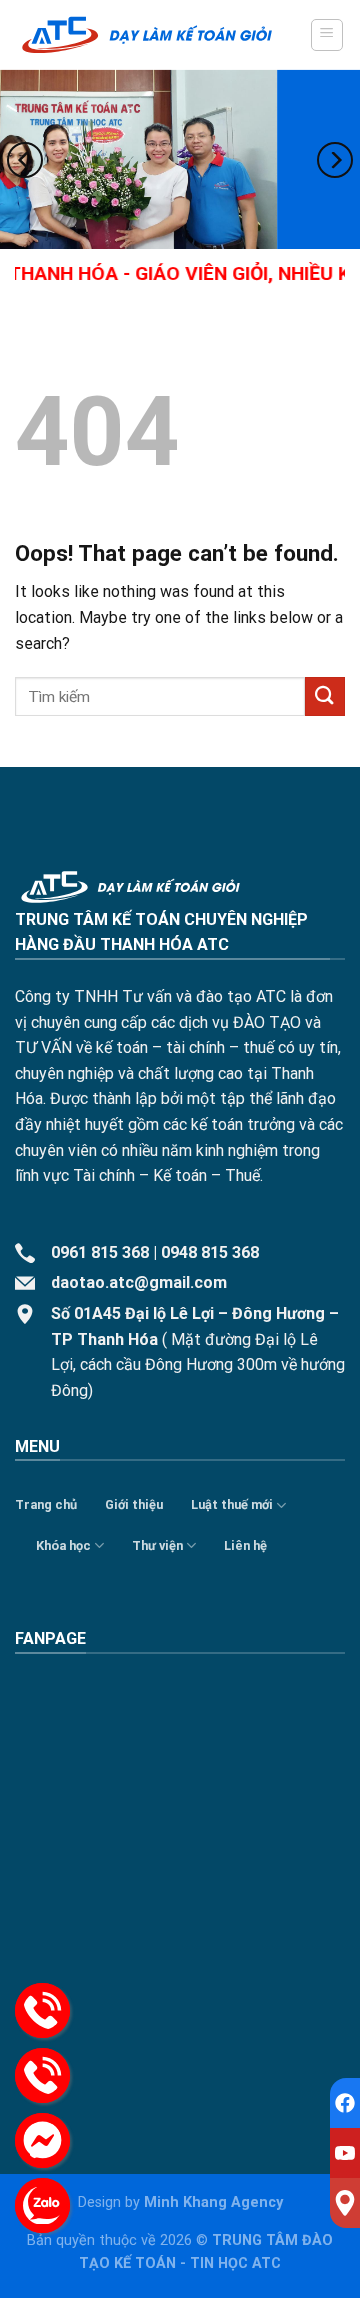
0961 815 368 (100, 1252)
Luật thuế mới (232, 1504)
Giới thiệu (134, 1504)
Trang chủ (46, 1504)
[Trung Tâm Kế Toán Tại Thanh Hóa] (147, 35)
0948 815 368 (210, 1252)
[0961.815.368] (42, 2010)
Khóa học (63, 1545)
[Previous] (25, 160)
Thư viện (157, 1545)
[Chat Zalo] (42, 2205)
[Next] (335, 160)
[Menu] (327, 35)
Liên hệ (245, 1545)
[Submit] (325, 696)
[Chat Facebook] (42, 2140)
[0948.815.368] (42, 2075)
